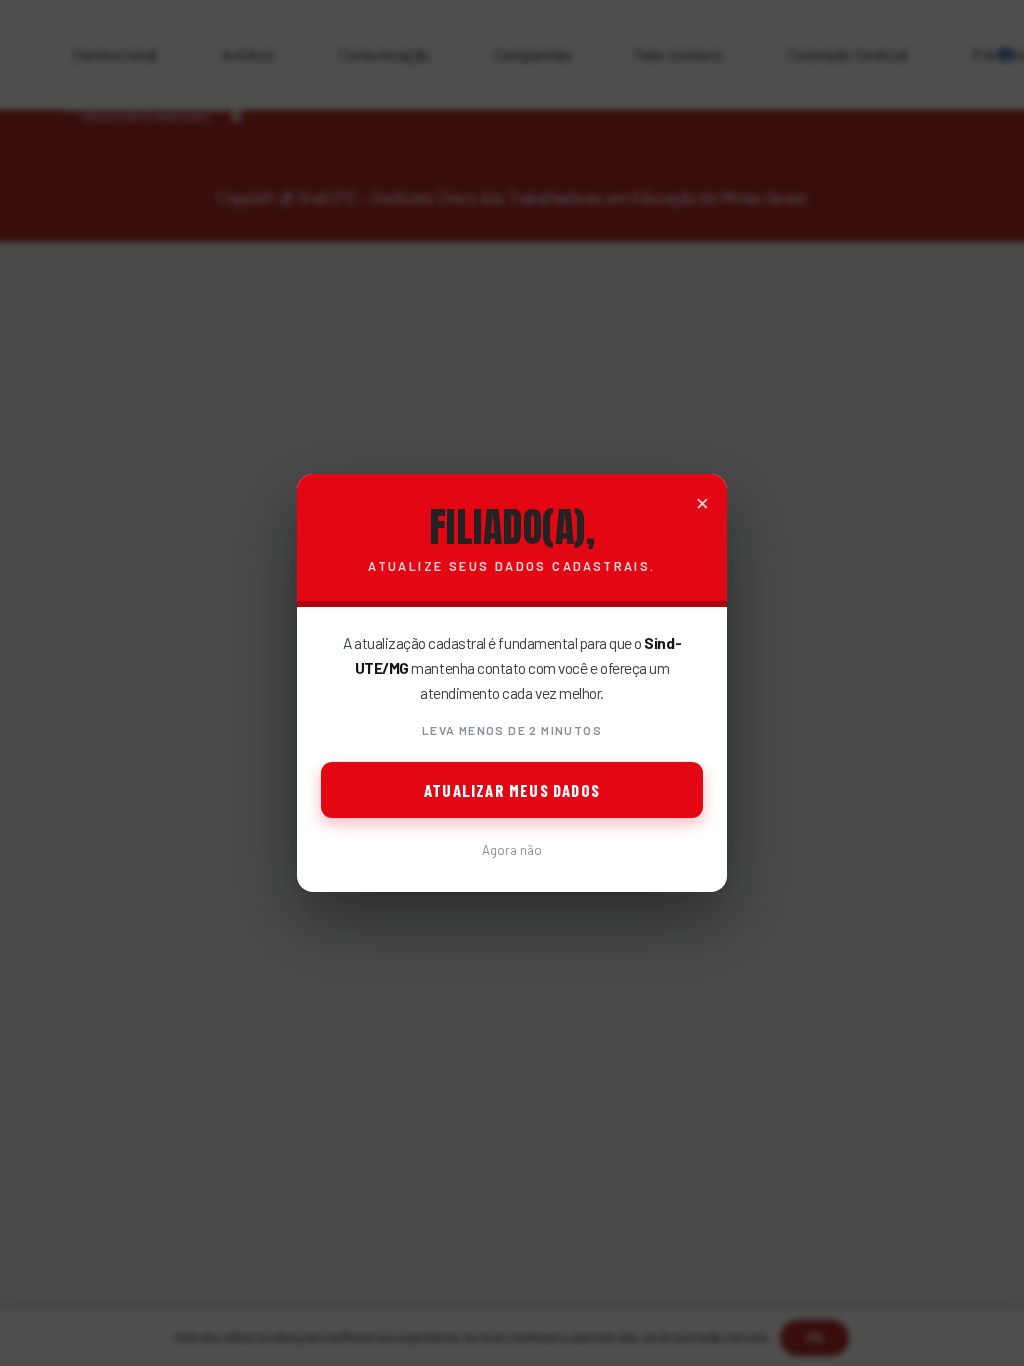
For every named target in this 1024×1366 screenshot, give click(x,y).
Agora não (512, 850)
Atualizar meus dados (512, 790)
